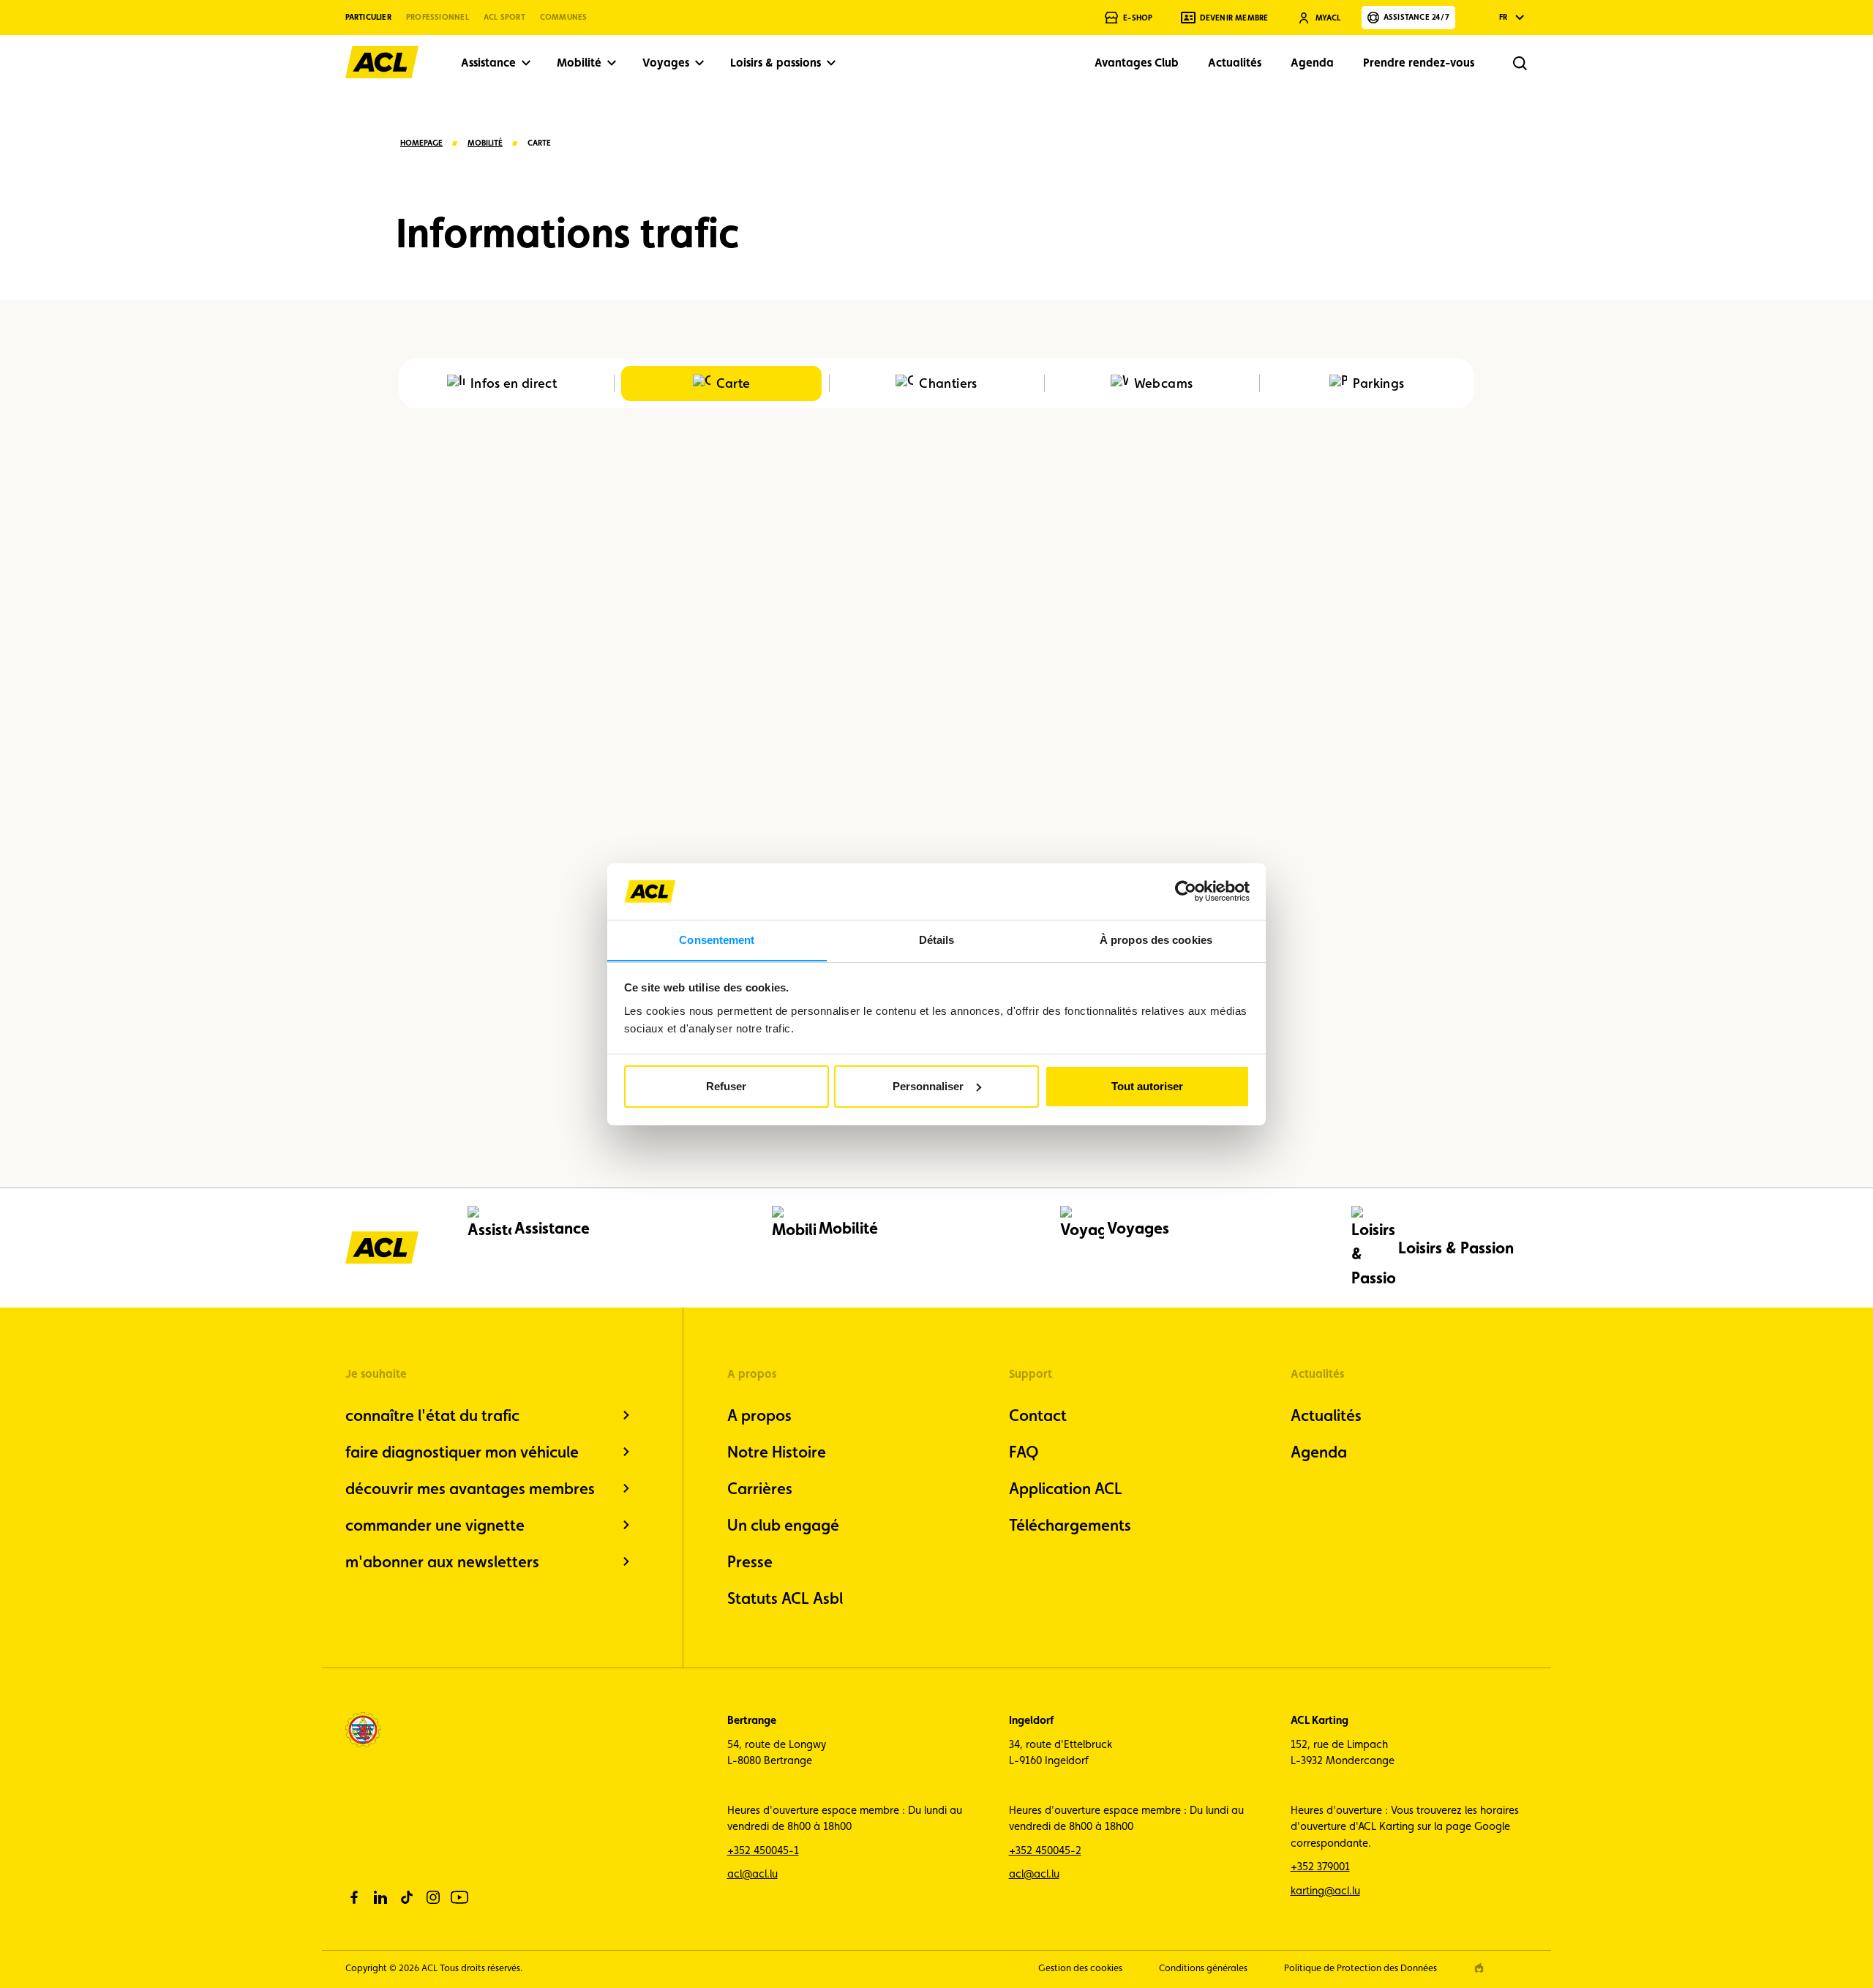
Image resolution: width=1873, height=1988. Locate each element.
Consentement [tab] (717, 939)
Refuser (726, 1086)
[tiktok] (407, 1897)
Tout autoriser (1147, 1086)
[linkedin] (380, 1897)
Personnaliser (928, 1086)
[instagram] (433, 1897)
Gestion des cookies (1080, 1968)
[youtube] (459, 1897)
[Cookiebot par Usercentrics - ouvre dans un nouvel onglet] (1186, 891)
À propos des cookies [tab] (1156, 939)
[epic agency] (1479, 1968)
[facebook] (354, 1897)
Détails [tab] (937, 939)
